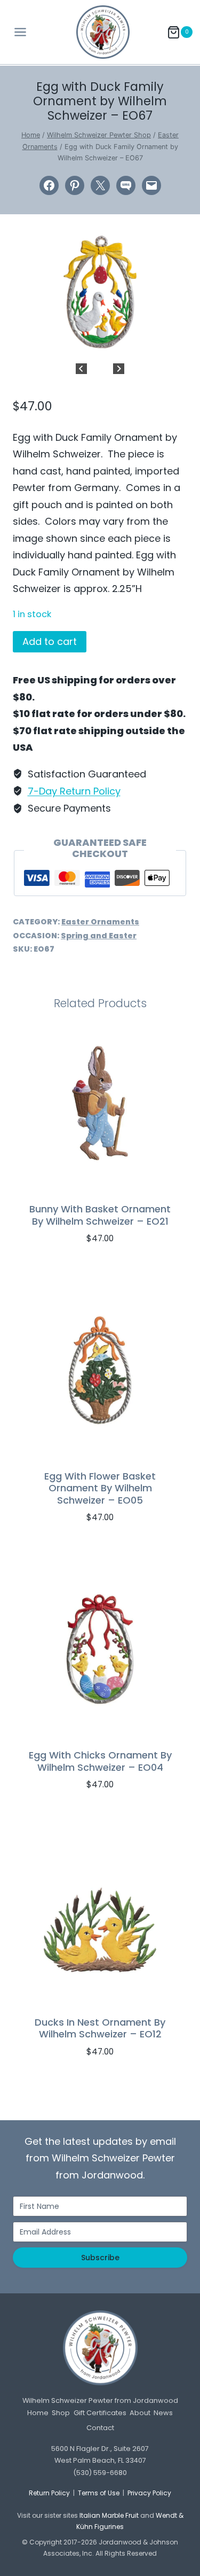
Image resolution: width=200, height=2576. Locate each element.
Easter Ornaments (100, 922)
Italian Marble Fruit (109, 2515)
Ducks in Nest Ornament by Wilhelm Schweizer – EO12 (100, 2028)
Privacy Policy (149, 2493)
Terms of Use (99, 2493)
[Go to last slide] (81, 369)
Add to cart (50, 641)
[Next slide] (119, 369)
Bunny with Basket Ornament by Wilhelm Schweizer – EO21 (100, 1215)
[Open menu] (17, 32)
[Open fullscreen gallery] (177, 342)
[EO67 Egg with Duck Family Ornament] (100, 292)
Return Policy (49, 2493)
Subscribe (100, 2258)
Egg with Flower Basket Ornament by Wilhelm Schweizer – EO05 (100, 1488)
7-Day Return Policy (74, 791)
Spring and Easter (99, 936)
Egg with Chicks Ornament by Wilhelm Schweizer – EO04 (100, 1761)
